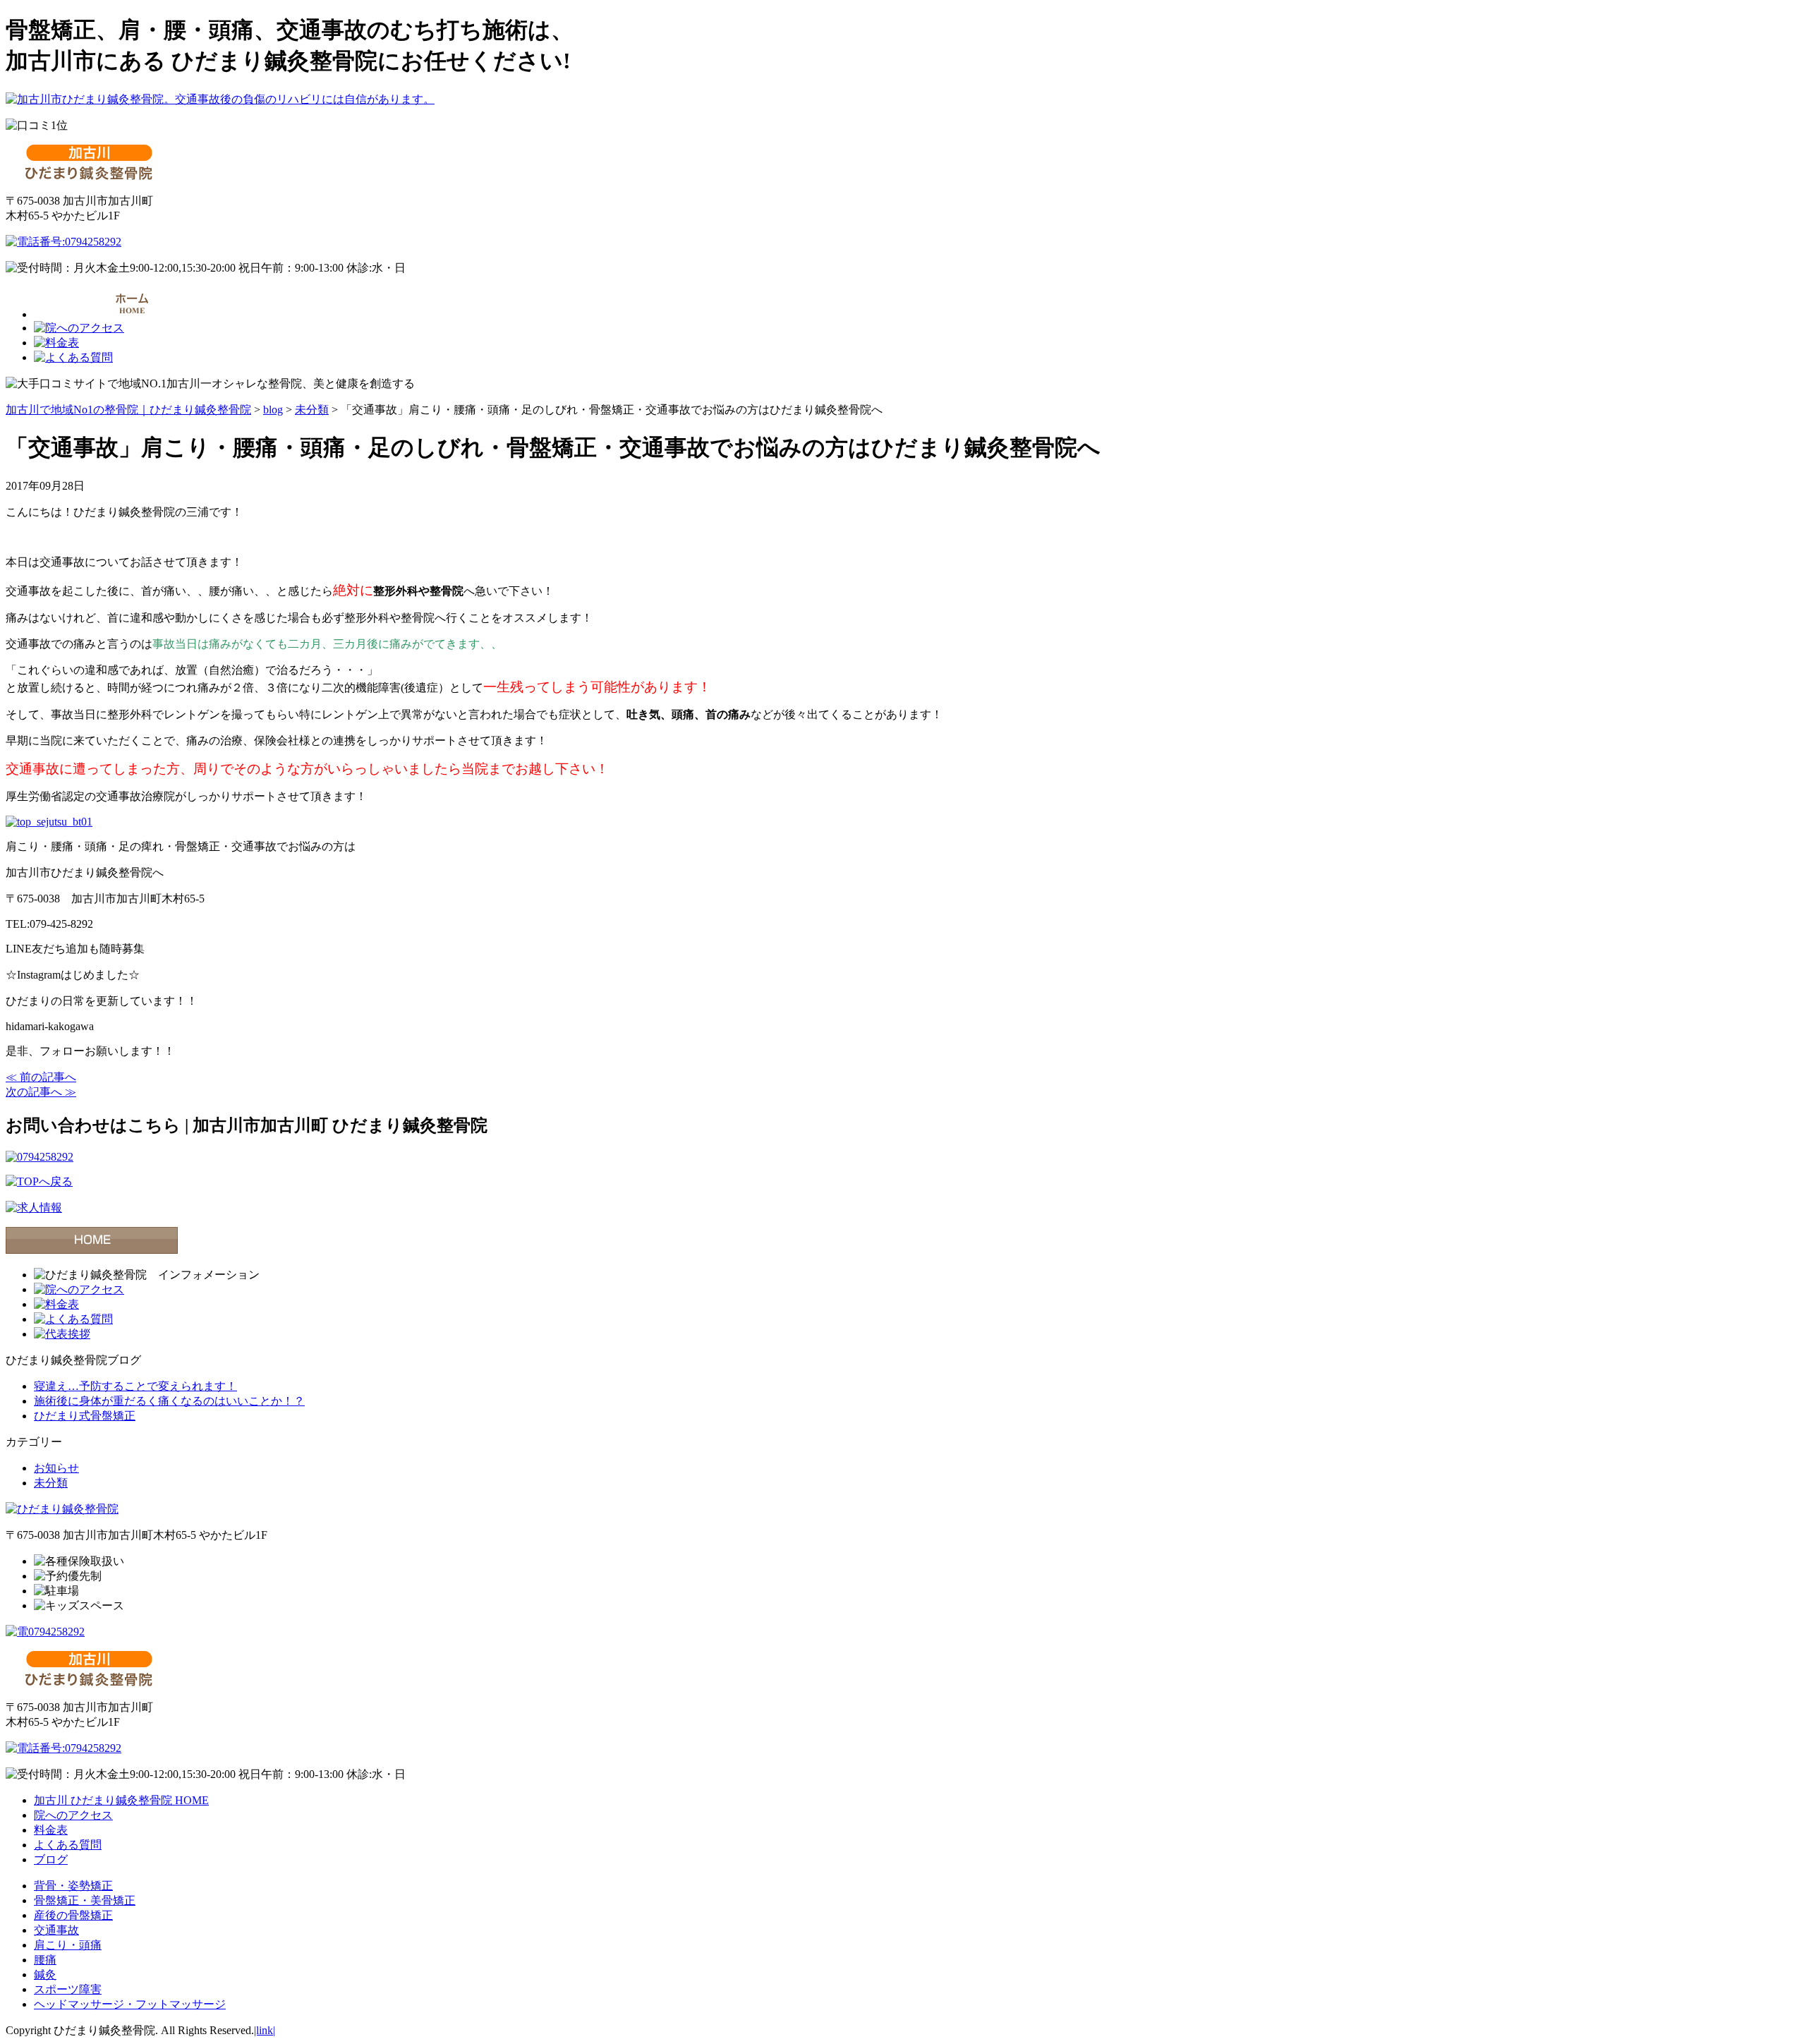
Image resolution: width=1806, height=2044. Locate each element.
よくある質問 (68, 1845)
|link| (265, 2030)
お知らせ (56, 1468)
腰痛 (45, 1960)
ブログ (51, 1859)
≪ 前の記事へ (41, 1077)
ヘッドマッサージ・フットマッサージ (130, 2004)
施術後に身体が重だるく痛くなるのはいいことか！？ (169, 1401)
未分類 (51, 1483)
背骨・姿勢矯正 (73, 1886)
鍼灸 (45, 1975)
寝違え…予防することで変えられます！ (135, 1386)
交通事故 (56, 1930)
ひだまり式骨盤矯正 (85, 1416)
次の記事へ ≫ (41, 1092)
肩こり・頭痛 (68, 1945)
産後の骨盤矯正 (73, 1915)
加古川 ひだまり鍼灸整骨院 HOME (121, 1800)
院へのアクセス (73, 1815)
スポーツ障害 (68, 1989)
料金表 (51, 1830)
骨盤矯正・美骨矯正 (85, 1900)
